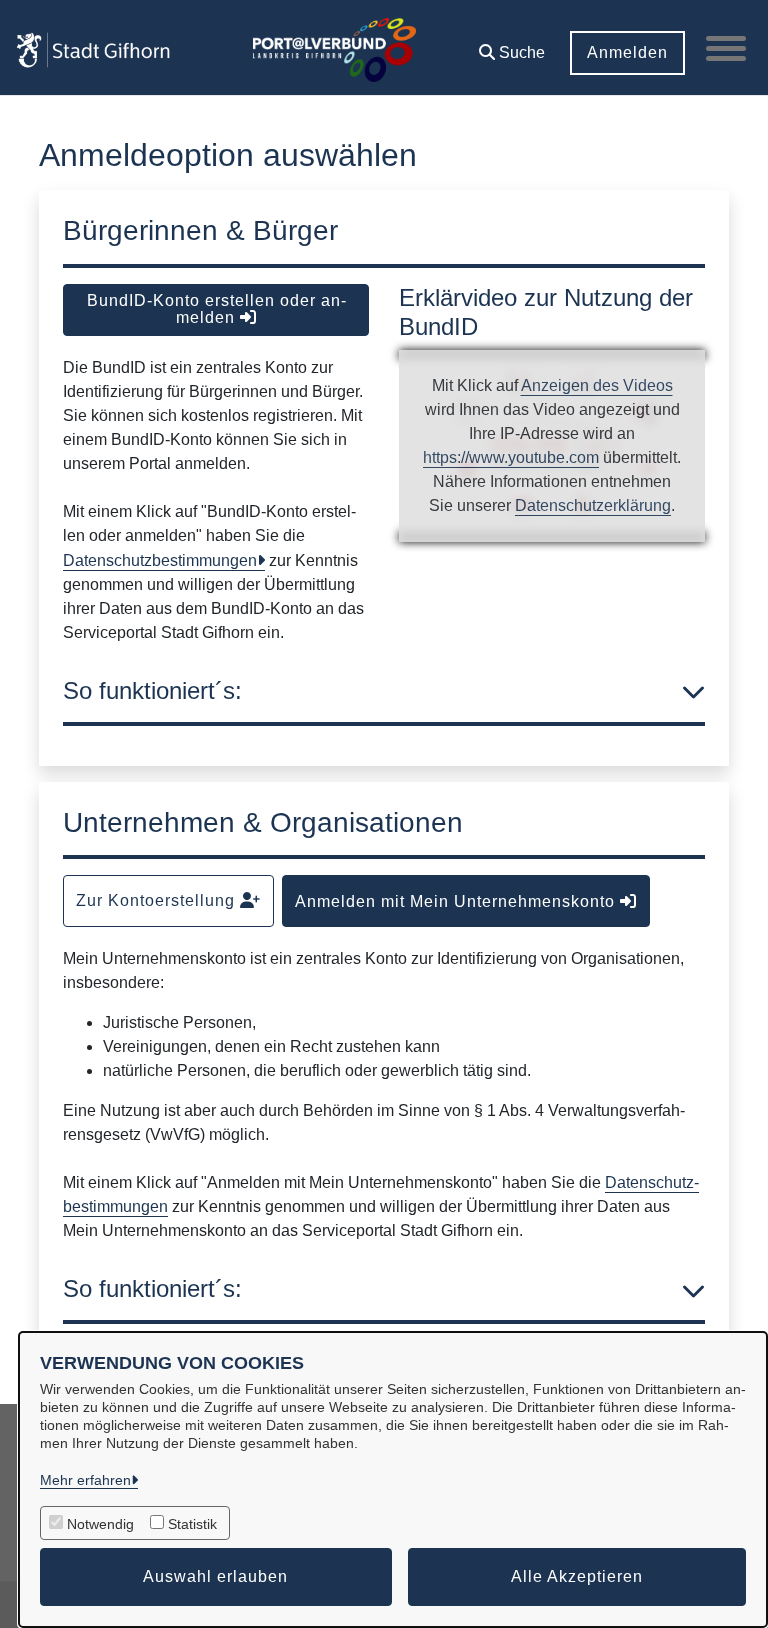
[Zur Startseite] (93, 48)
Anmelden (627, 52)
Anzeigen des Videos (597, 385)
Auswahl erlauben (215, 1576)
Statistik (192, 1524)
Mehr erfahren (85, 1480)
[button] (512, 45)
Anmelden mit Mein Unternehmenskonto (457, 901)
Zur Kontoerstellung (158, 900)
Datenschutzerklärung (593, 505)
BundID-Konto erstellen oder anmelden (216, 309)
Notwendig (100, 1524)
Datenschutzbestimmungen (160, 560)
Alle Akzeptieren (577, 1576)
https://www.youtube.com (511, 457)
